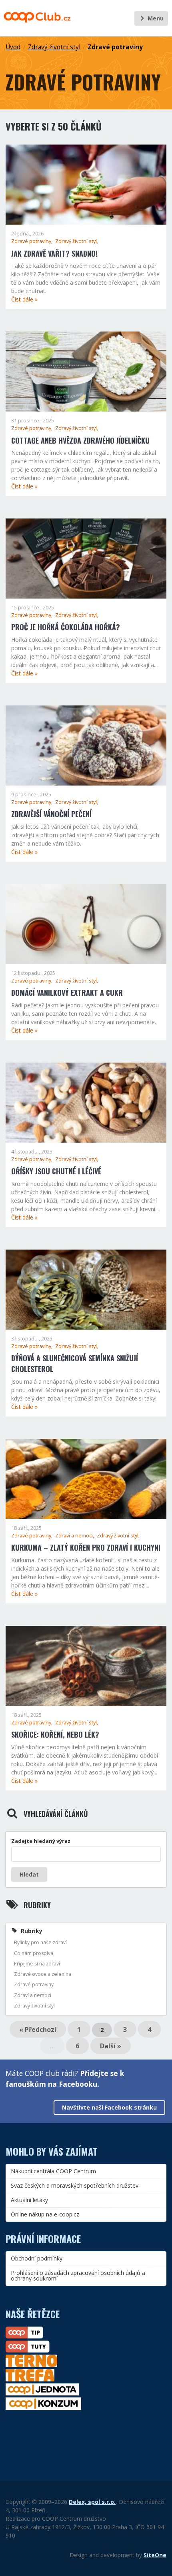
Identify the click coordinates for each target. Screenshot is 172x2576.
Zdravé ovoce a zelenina (43, 1974)
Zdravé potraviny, (32, 241)
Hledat (29, 1874)
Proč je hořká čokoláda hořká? (66, 627)
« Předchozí (38, 2029)
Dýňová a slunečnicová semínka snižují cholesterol (75, 1363)
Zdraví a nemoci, (75, 1536)
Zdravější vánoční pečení (51, 814)
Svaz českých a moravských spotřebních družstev (75, 2185)
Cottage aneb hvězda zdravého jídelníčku (80, 440)
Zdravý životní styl (54, 47)
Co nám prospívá (34, 1953)
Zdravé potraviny (115, 47)
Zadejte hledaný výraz (41, 1841)
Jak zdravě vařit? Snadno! (54, 253)
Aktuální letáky (29, 2200)
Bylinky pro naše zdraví (40, 1942)
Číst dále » (24, 299)
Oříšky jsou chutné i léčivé (56, 1171)
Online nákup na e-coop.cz (45, 2214)
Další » (111, 2046)
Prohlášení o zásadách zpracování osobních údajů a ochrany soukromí (78, 2276)
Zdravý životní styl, (77, 241)
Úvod (13, 47)
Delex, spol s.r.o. (92, 2502)
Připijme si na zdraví (37, 1964)
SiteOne (155, 2555)
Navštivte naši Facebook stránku (109, 2107)
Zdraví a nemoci (33, 1995)
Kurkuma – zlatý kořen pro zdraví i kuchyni (86, 1547)
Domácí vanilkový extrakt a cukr (67, 993)
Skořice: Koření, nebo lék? (55, 1734)
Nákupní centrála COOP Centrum (53, 2171)
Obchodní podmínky (37, 2258)
